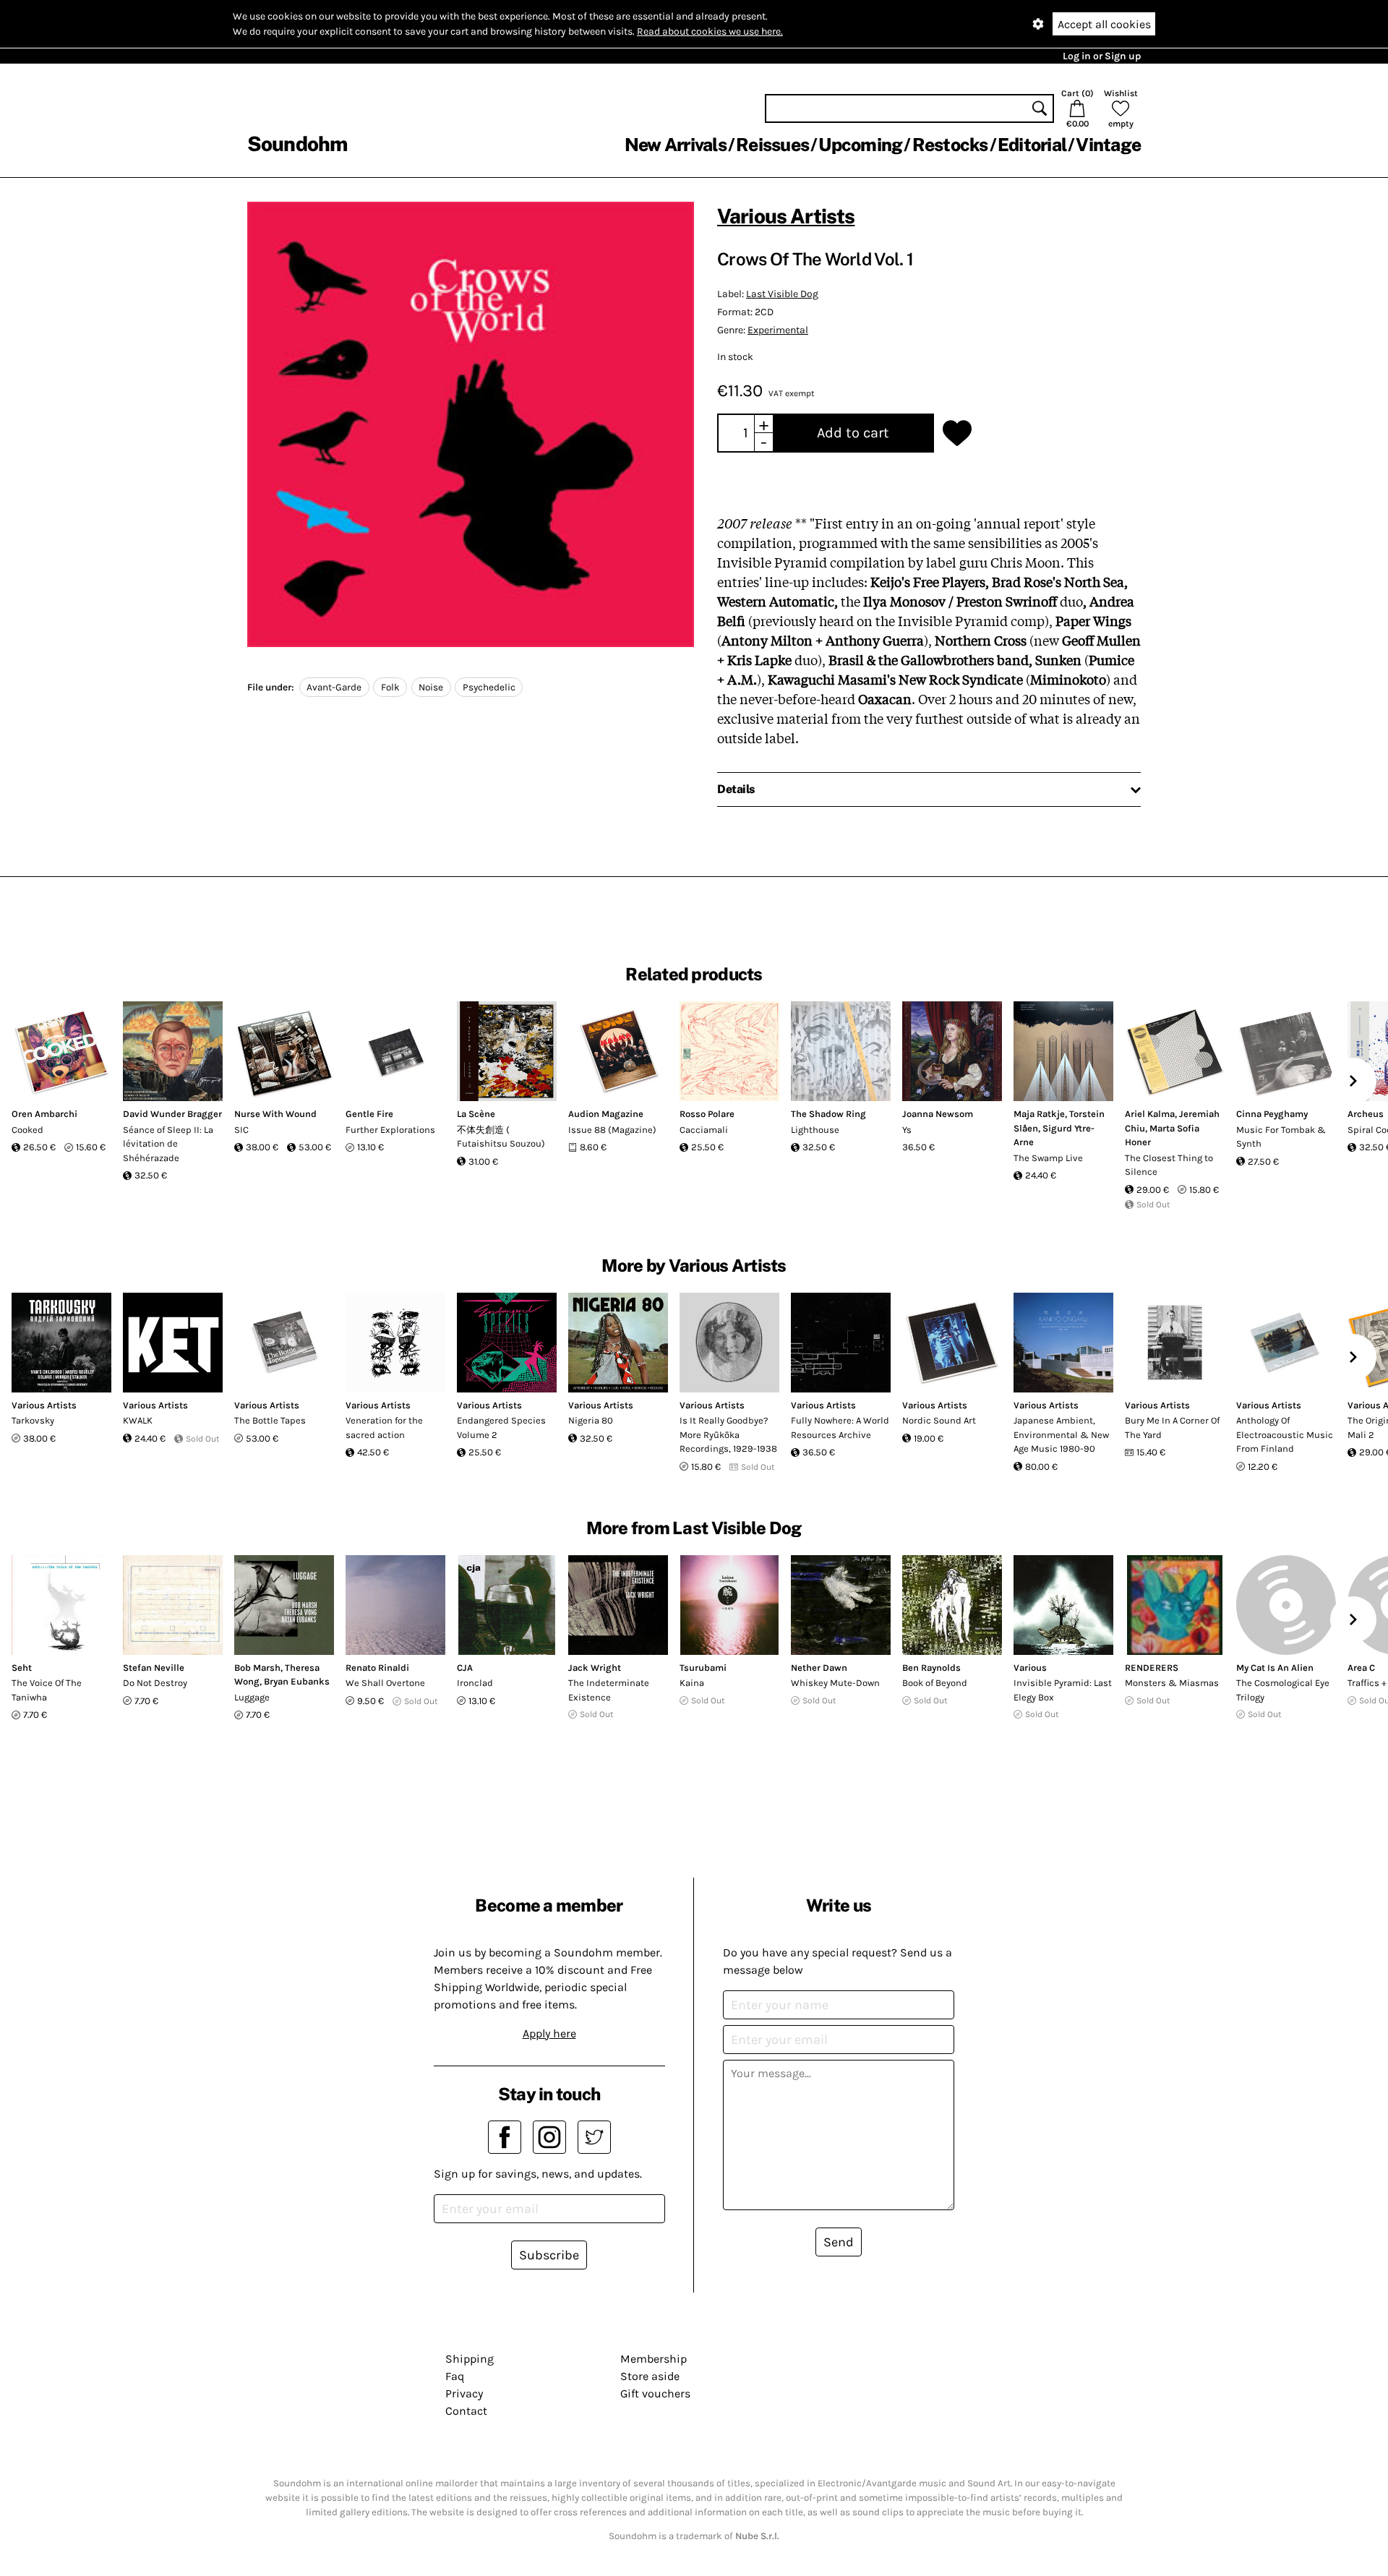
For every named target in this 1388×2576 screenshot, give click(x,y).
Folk (390, 687)
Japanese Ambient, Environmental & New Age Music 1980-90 (1061, 1434)
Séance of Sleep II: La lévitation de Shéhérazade (168, 1144)
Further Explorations (390, 1130)
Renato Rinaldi (377, 1668)
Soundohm (297, 144)
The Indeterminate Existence (609, 1690)
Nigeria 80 (591, 1420)
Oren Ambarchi (44, 1114)
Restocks (950, 145)
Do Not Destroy (155, 1683)
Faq (455, 2376)
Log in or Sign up (1102, 56)
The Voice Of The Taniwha (47, 1690)
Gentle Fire (369, 1114)
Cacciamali (704, 1130)
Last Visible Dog (782, 294)
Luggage (252, 1697)
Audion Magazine (606, 1114)
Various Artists (786, 216)
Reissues (772, 145)
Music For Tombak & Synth (1281, 1137)
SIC (241, 1130)
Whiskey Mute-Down (835, 1683)
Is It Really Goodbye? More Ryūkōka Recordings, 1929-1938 (728, 1434)
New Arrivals (676, 145)
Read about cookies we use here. (710, 31)
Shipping (470, 2359)
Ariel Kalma (1150, 1114)
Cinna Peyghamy (1272, 1114)
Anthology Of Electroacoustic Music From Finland (1285, 1434)
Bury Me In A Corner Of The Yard (1172, 1428)
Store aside (650, 2376)
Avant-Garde (334, 687)
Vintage (1108, 145)
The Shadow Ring (828, 1114)
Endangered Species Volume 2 (501, 1428)
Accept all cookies (1104, 24)
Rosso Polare (707, 1114)
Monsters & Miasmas (1172, 1683)
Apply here (549, 2033)
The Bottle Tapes (270, 1420)
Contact (466, 2411)
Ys (907, 1130)
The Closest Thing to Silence (1169, 1165)
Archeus (1366, 1114)
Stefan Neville (154, 1668)
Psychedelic (489, 687)
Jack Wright (595, 1668)
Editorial (1032, 145)
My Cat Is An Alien (1275, 1668)
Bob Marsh (257, 1668)
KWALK (138, 1420)
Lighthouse (815, 1130)
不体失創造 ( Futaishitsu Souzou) (501, 1137)
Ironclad (475, 1683)
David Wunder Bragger (172, 1114)
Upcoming (860, 145)
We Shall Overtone (385, 1683)
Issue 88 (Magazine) (612, 1130)
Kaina (692, 1683)
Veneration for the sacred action (384, 1428)
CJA (465, 1668)
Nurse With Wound (275, 1114)
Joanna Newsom (938, 1114)
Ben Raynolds (931, 1668)
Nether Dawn (819, 1668)
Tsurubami (703, 1668)
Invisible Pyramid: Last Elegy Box (1063, 1690)
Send (839, 2242)
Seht (22, 1668)
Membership (654, 2359)
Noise (431, 687)
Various (1030, 1668)
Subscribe (549, 2255)
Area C (1361, 1668)
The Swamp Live (1048, 1158)
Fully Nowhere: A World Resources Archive (840, 1428)
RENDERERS (1152, 1668)
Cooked (27, 1130)
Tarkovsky (33, 1420)
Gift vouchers (655, 2393)
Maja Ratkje (1039, 1114)
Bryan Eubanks (297, 1681)
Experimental (778, 330)
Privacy (464, 2393)
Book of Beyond (935, 1683)
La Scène (476, 1114)
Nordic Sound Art (939, 1420)
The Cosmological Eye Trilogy (1283, 1690)
